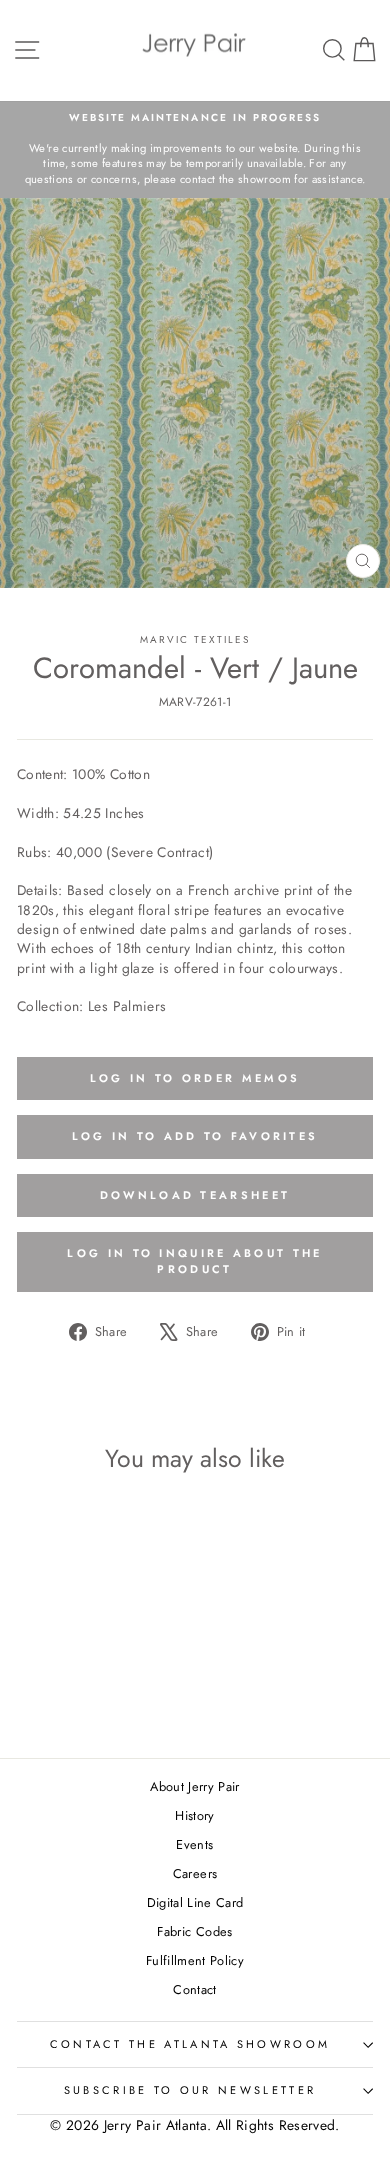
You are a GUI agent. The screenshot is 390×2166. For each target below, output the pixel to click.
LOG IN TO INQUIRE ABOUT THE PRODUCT (194, 1261)
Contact (194, 1989)
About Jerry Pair (195, 1786)
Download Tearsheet (195, 1195)
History (194, 1815)
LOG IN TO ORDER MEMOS (195, 1078)
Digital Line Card (195, 1902)
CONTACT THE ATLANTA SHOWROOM (190, 2044)
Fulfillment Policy (195, 1960)
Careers (195, 1873)
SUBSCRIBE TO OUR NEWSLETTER (190, 2090)
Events (194, 1844)
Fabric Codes (194, 1931)
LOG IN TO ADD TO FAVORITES (195, 1136)
